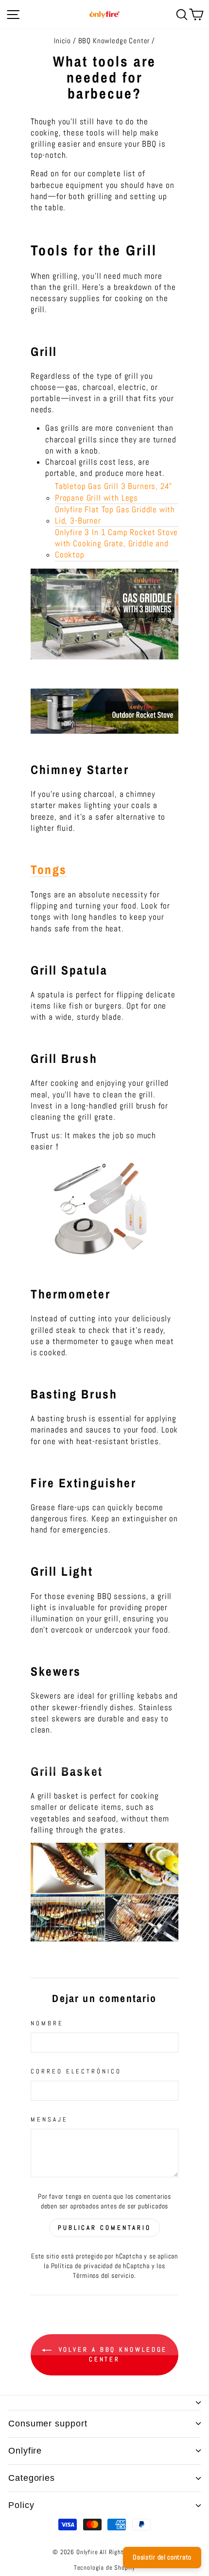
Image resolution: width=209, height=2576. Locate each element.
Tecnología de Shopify (104, 2568)
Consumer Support (48, 2424)
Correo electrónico (76, 2071)
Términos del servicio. (104, 2275)
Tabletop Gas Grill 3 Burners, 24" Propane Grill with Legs (113, 492)
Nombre (47, 2023)
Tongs (49, 870)
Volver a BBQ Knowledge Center (112, 2355)
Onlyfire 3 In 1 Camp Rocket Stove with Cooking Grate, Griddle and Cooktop (116, 544)
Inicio (62, 41)
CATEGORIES (32, 2478)
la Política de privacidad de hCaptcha (97, 2266)
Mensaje (49, 2119)
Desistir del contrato (162, 2557)
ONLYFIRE (25, 2451)
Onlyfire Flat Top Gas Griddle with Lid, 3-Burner (115, 515)
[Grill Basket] (104, 1892)
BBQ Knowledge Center (114, 41)
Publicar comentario (104, 2228)
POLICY (21, 2505)
